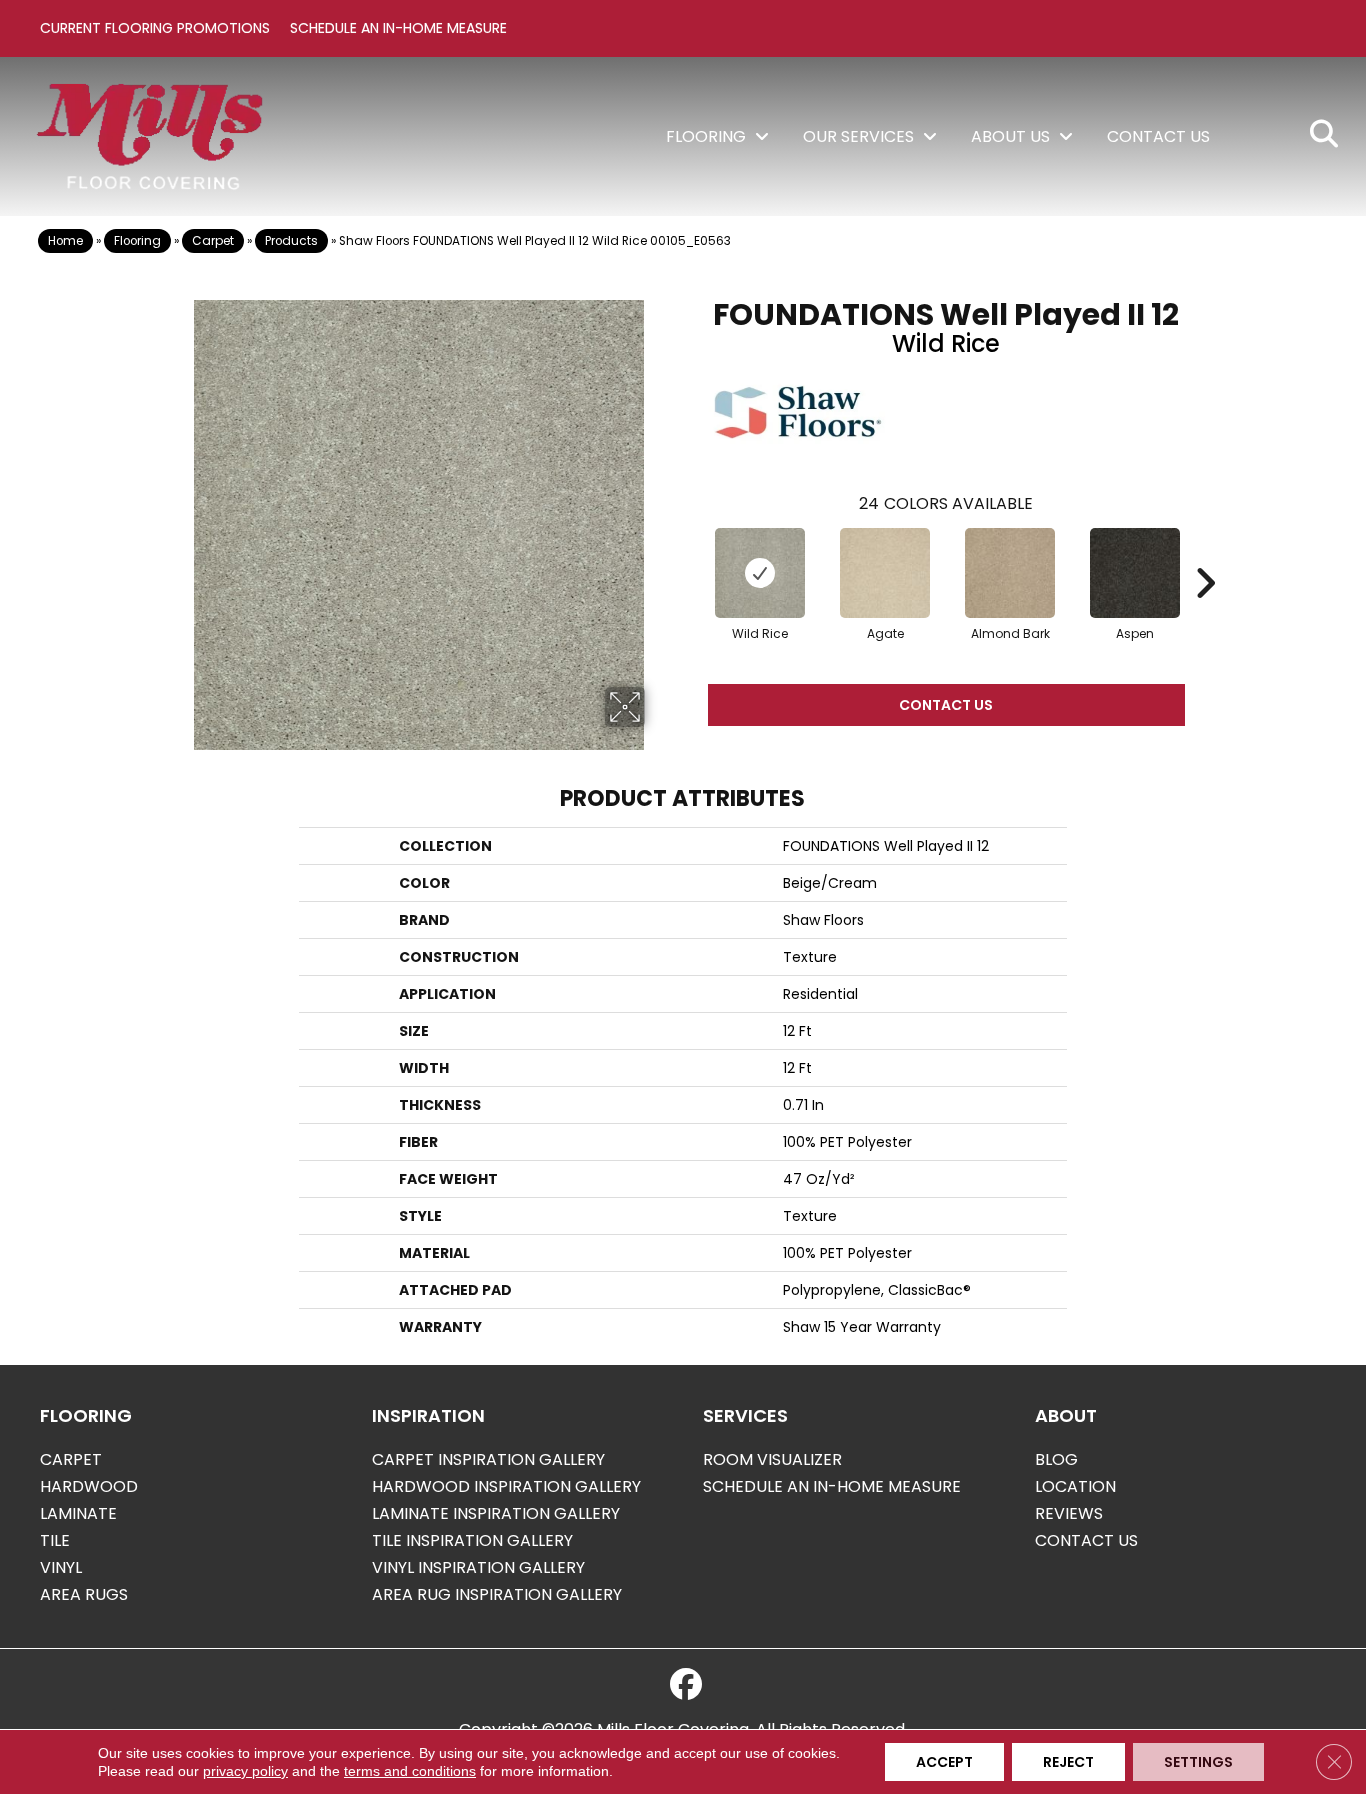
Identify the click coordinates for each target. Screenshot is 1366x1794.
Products (291, 241)
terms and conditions (410, 1771)
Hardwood (89, 1486)
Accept (944, 1762)
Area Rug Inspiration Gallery (497, 1594)
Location (1075, 1486)
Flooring (137, 241)
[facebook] (686, 1685)
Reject (1068, 1762)
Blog (1056, 1459)
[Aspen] (1135, 573)
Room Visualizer (772, 1459)
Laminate (78, 1513)
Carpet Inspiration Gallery (488, 1459)
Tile (55, 1540)
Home (65, 241)
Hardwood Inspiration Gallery (506, 1486)
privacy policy (245, 1771)
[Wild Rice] (760, 573)
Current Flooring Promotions (155, 28)
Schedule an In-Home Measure (398, 28)
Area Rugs (84, 1594)
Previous (688, 553)
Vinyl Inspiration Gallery (478, 1567)
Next (1205, 553)
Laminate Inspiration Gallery (496, 1513)
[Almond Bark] (1010, 573)
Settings (1198, 1762)
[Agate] (885, 573)
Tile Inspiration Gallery (472, 1540)
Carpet (213, 241)
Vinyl (61, 1567)
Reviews (1069, 1513)
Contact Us (946, 705)
